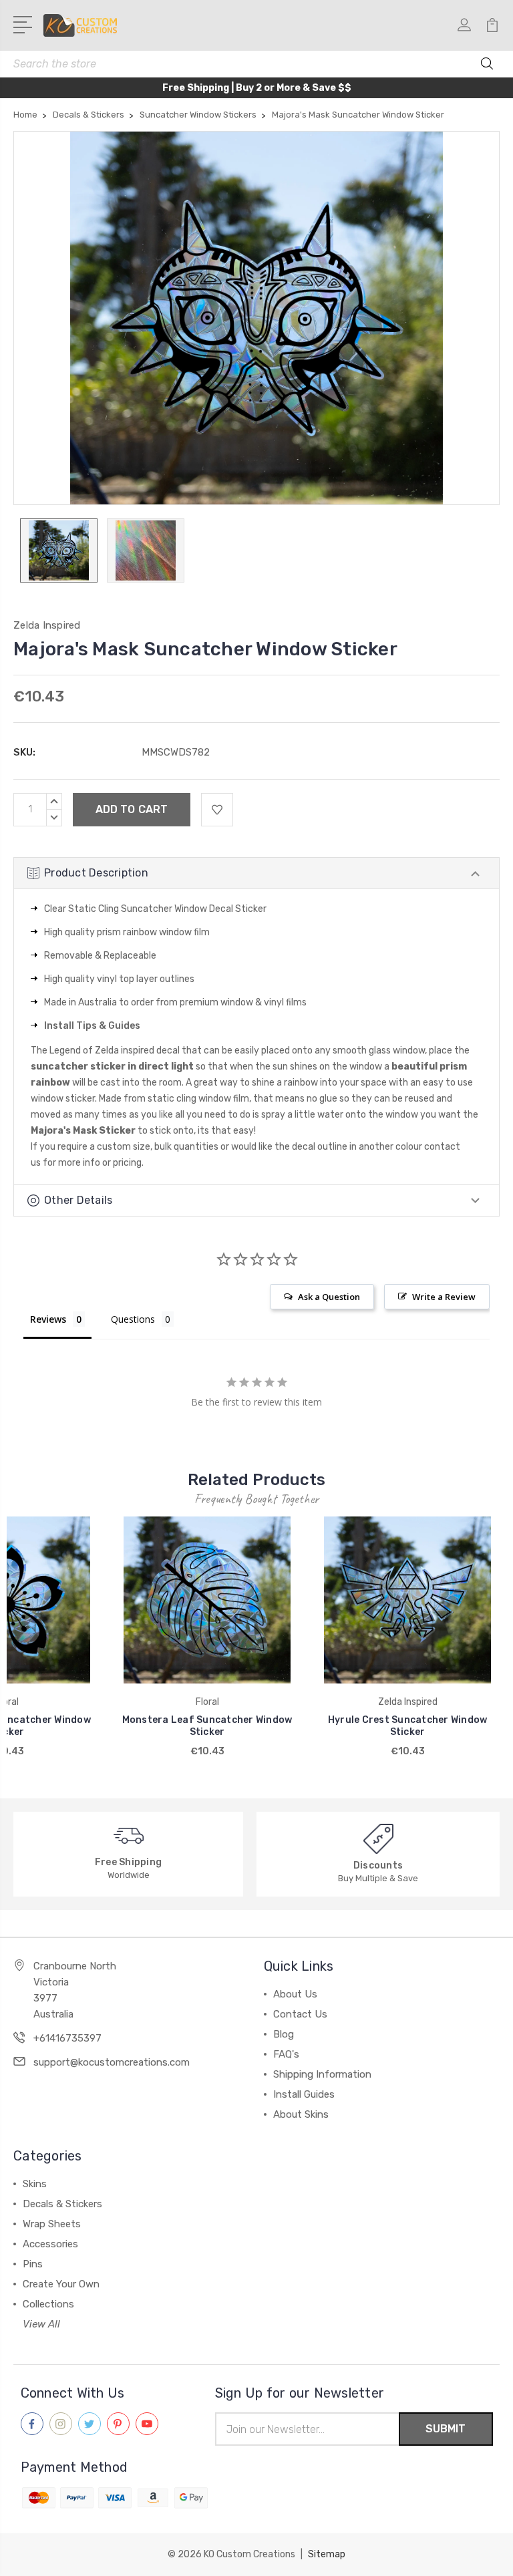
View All (41, 2324)
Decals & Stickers (62, 2204)
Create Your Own (61, 2284)
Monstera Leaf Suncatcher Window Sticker (207, 1726)
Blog (284, 2034)
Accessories (50, 2244)
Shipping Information (322, 2074)
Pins (33, 2264)
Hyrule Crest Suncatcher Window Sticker (408, 1726)
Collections (48, 2304)
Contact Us (300, 2014)
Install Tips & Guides (92, 1026)
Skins (35, 2184)
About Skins (301, 2114)
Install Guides (304, 2094)
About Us (295, 1994)
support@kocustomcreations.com (112, 2062)
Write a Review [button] (444, 1297)
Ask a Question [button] (329, 1297)
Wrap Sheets (52, 2224)
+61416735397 (67, 2038)
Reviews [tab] (48, 1319)
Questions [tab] (133, 1319)
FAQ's (286, 2054)
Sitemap (327, 2554)
